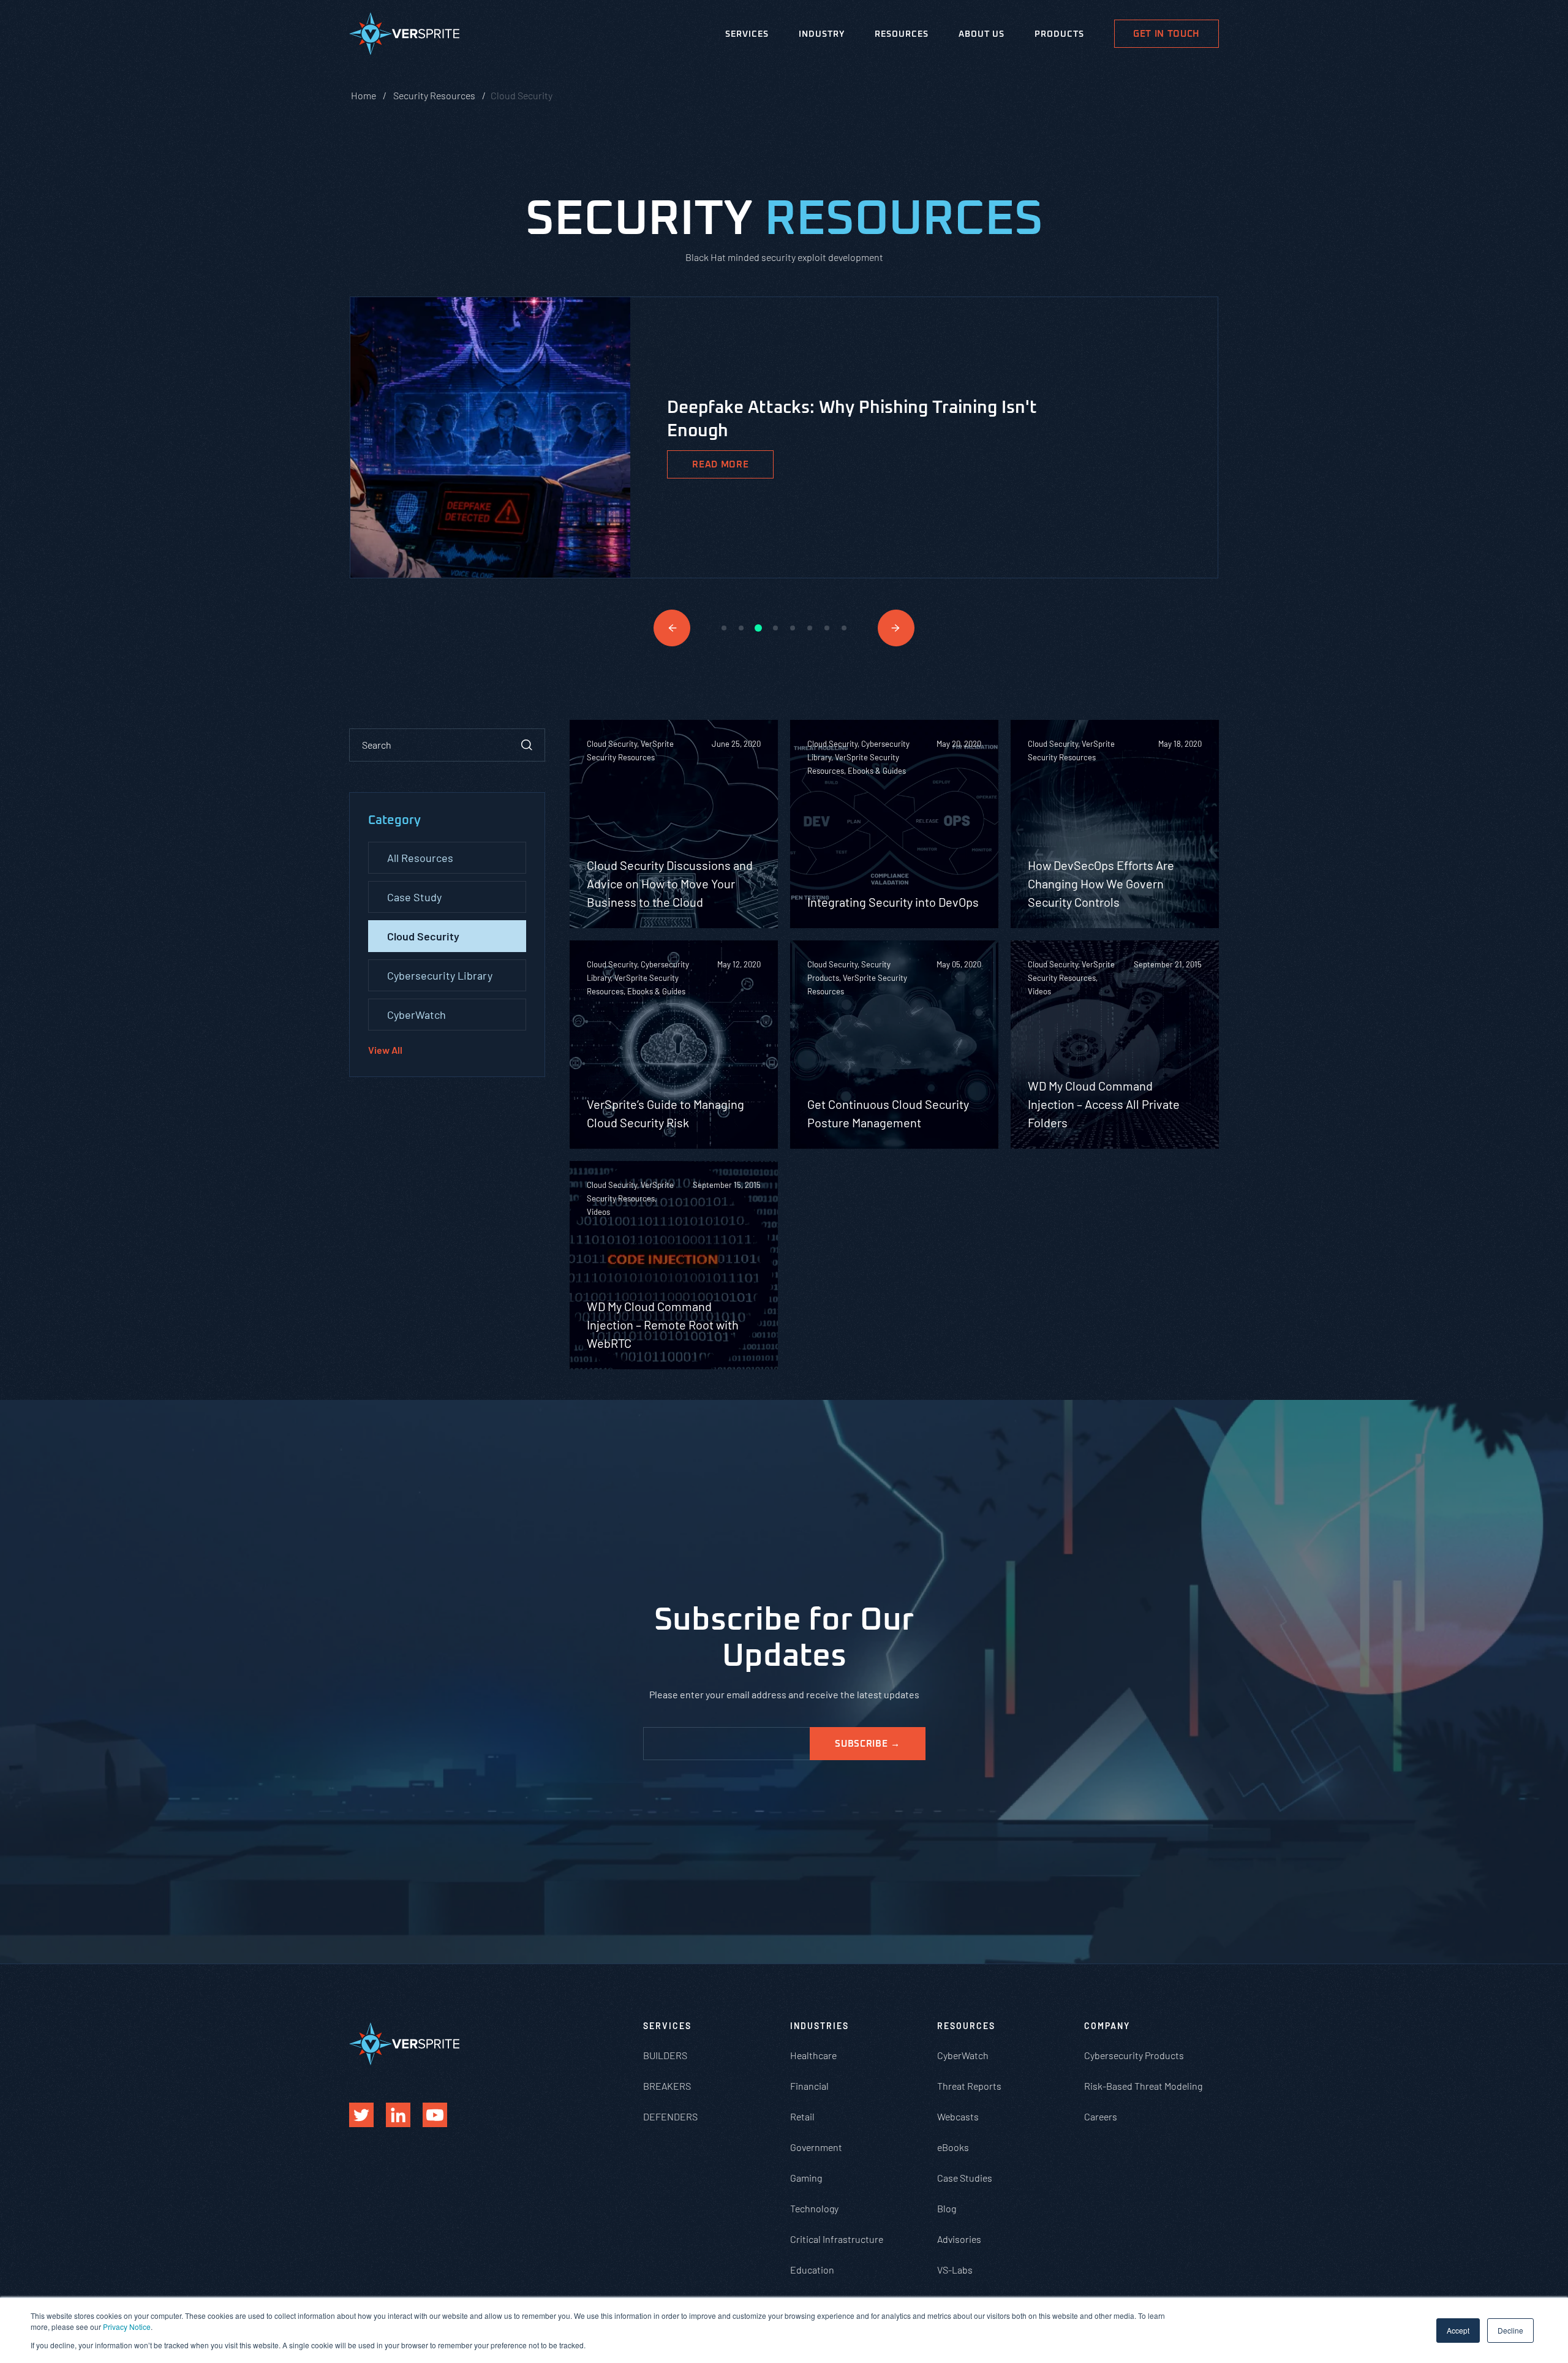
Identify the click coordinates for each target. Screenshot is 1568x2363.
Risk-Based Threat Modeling (1143, 2086)
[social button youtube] (435, 2115)
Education (812, 2270)
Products (1059, 34)
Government (816, 2147)
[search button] (527, 745)
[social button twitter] (361, 2115)
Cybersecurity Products (1134, 2055)
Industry (822, 34)
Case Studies (965, 2178)
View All (385, 1050)
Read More (720, 465)
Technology (814, 2208)
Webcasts (958, 2116)
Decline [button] (1510, 2330)
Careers (1101, 2116)
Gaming (806, 2178)
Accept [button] (1458, 2330)
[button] (672, 628)
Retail (802, 2116)
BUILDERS (665, 2055)
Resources (902, 34)
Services (747, 34)
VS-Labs (955, 2270)
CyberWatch (417, 1015)
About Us (982, 34)
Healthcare (813, 2055)
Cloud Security (423, 936)
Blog (947, 2208)
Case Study (414, 897)
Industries (820, 2026)
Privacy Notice (127, 2327)
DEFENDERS (670, 2116)
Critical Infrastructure (837, 2239)
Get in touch (1167, 34)
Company (1107, 2026)
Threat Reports (969, 2086)
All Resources (420, 858)
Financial (809, 2086)
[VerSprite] (404, 36)
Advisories (959, 2239)
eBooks (953, 2147)
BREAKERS (667, 2086)
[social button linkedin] (398, 2115)
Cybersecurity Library (440, 975)
